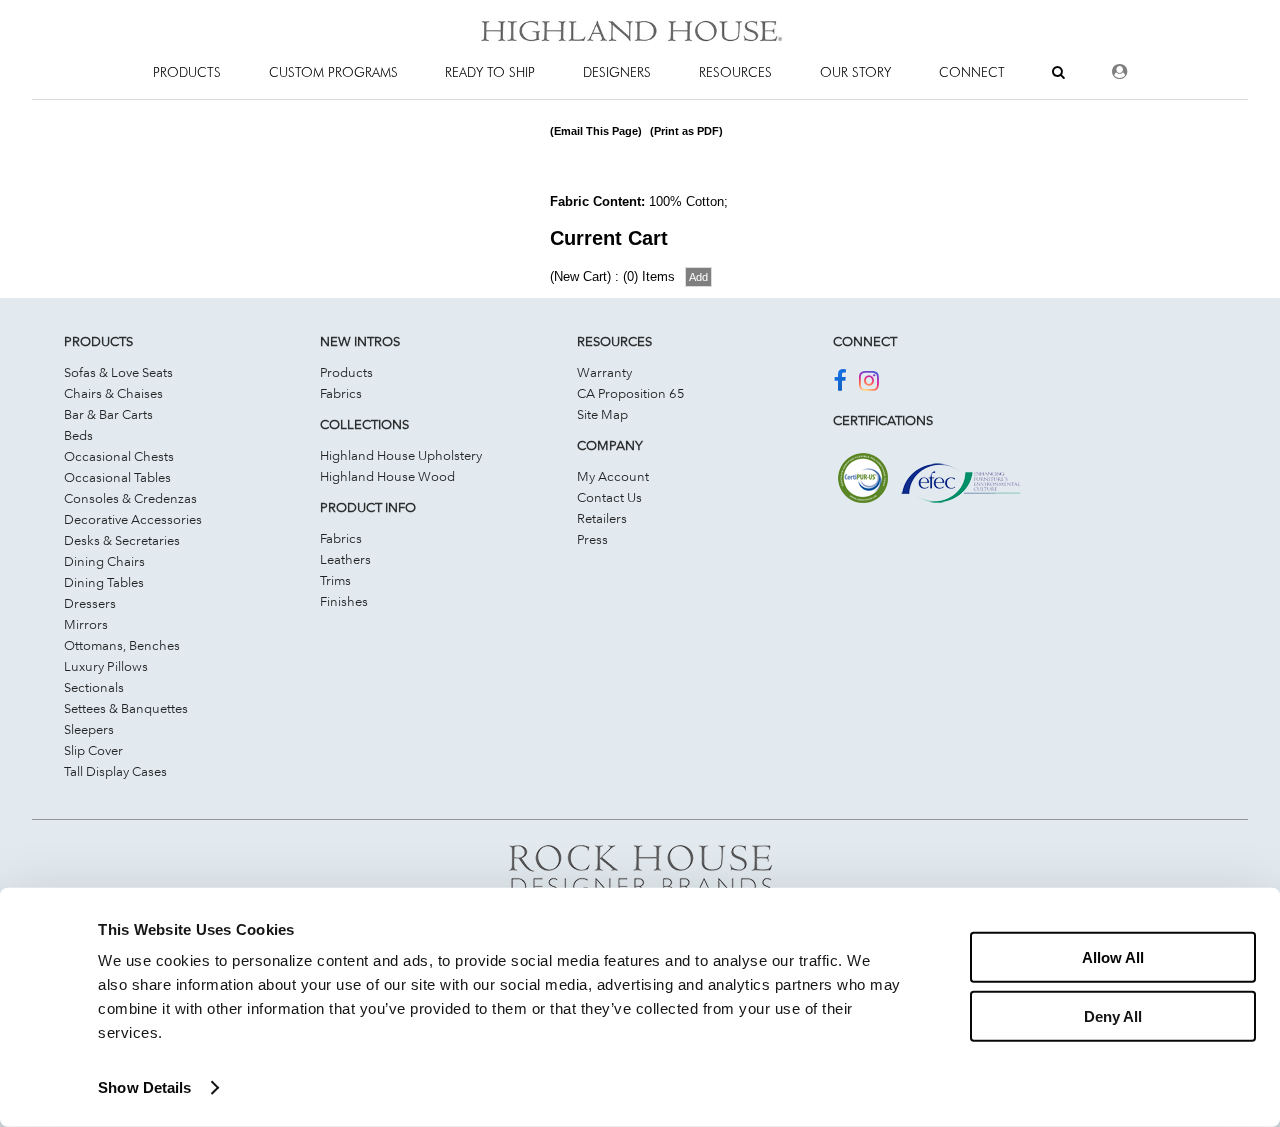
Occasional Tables (117, 477)
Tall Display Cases (115, 771)
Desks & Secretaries (122, 540)
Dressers (90, 603)
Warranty (604, 372)
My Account (613, 476)
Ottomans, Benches (122, 645)
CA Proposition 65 (631, 393)
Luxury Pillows (106, 666)
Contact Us (609, 497)
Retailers (602, 518)
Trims (335, 580)
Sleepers (89, 729)
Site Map (602, 414)
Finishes (344, 601)
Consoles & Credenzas (130, 498)
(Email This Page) (596, 131)
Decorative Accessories (133, 519)
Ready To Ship (490, 72)
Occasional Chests (119, 456)
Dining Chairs (104, 561)
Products (346, 372)
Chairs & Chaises (113, 393)
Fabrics (341, 393)
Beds (78, 435)
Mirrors (86, 624)
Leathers (345, 559)
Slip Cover (93, 750)
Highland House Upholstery (401, 455)
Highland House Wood (387, 476)
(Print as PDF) (686, 131)
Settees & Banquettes (126, 708)
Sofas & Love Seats (118, 372)
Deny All (1113, 1015)
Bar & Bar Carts (108, 414)
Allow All (1113, 957)
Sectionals (94, 687)
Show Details (144, 1087)
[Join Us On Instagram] (869, 384)
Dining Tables (104, 582)
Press (592, 539)
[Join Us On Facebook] (839, 384)
